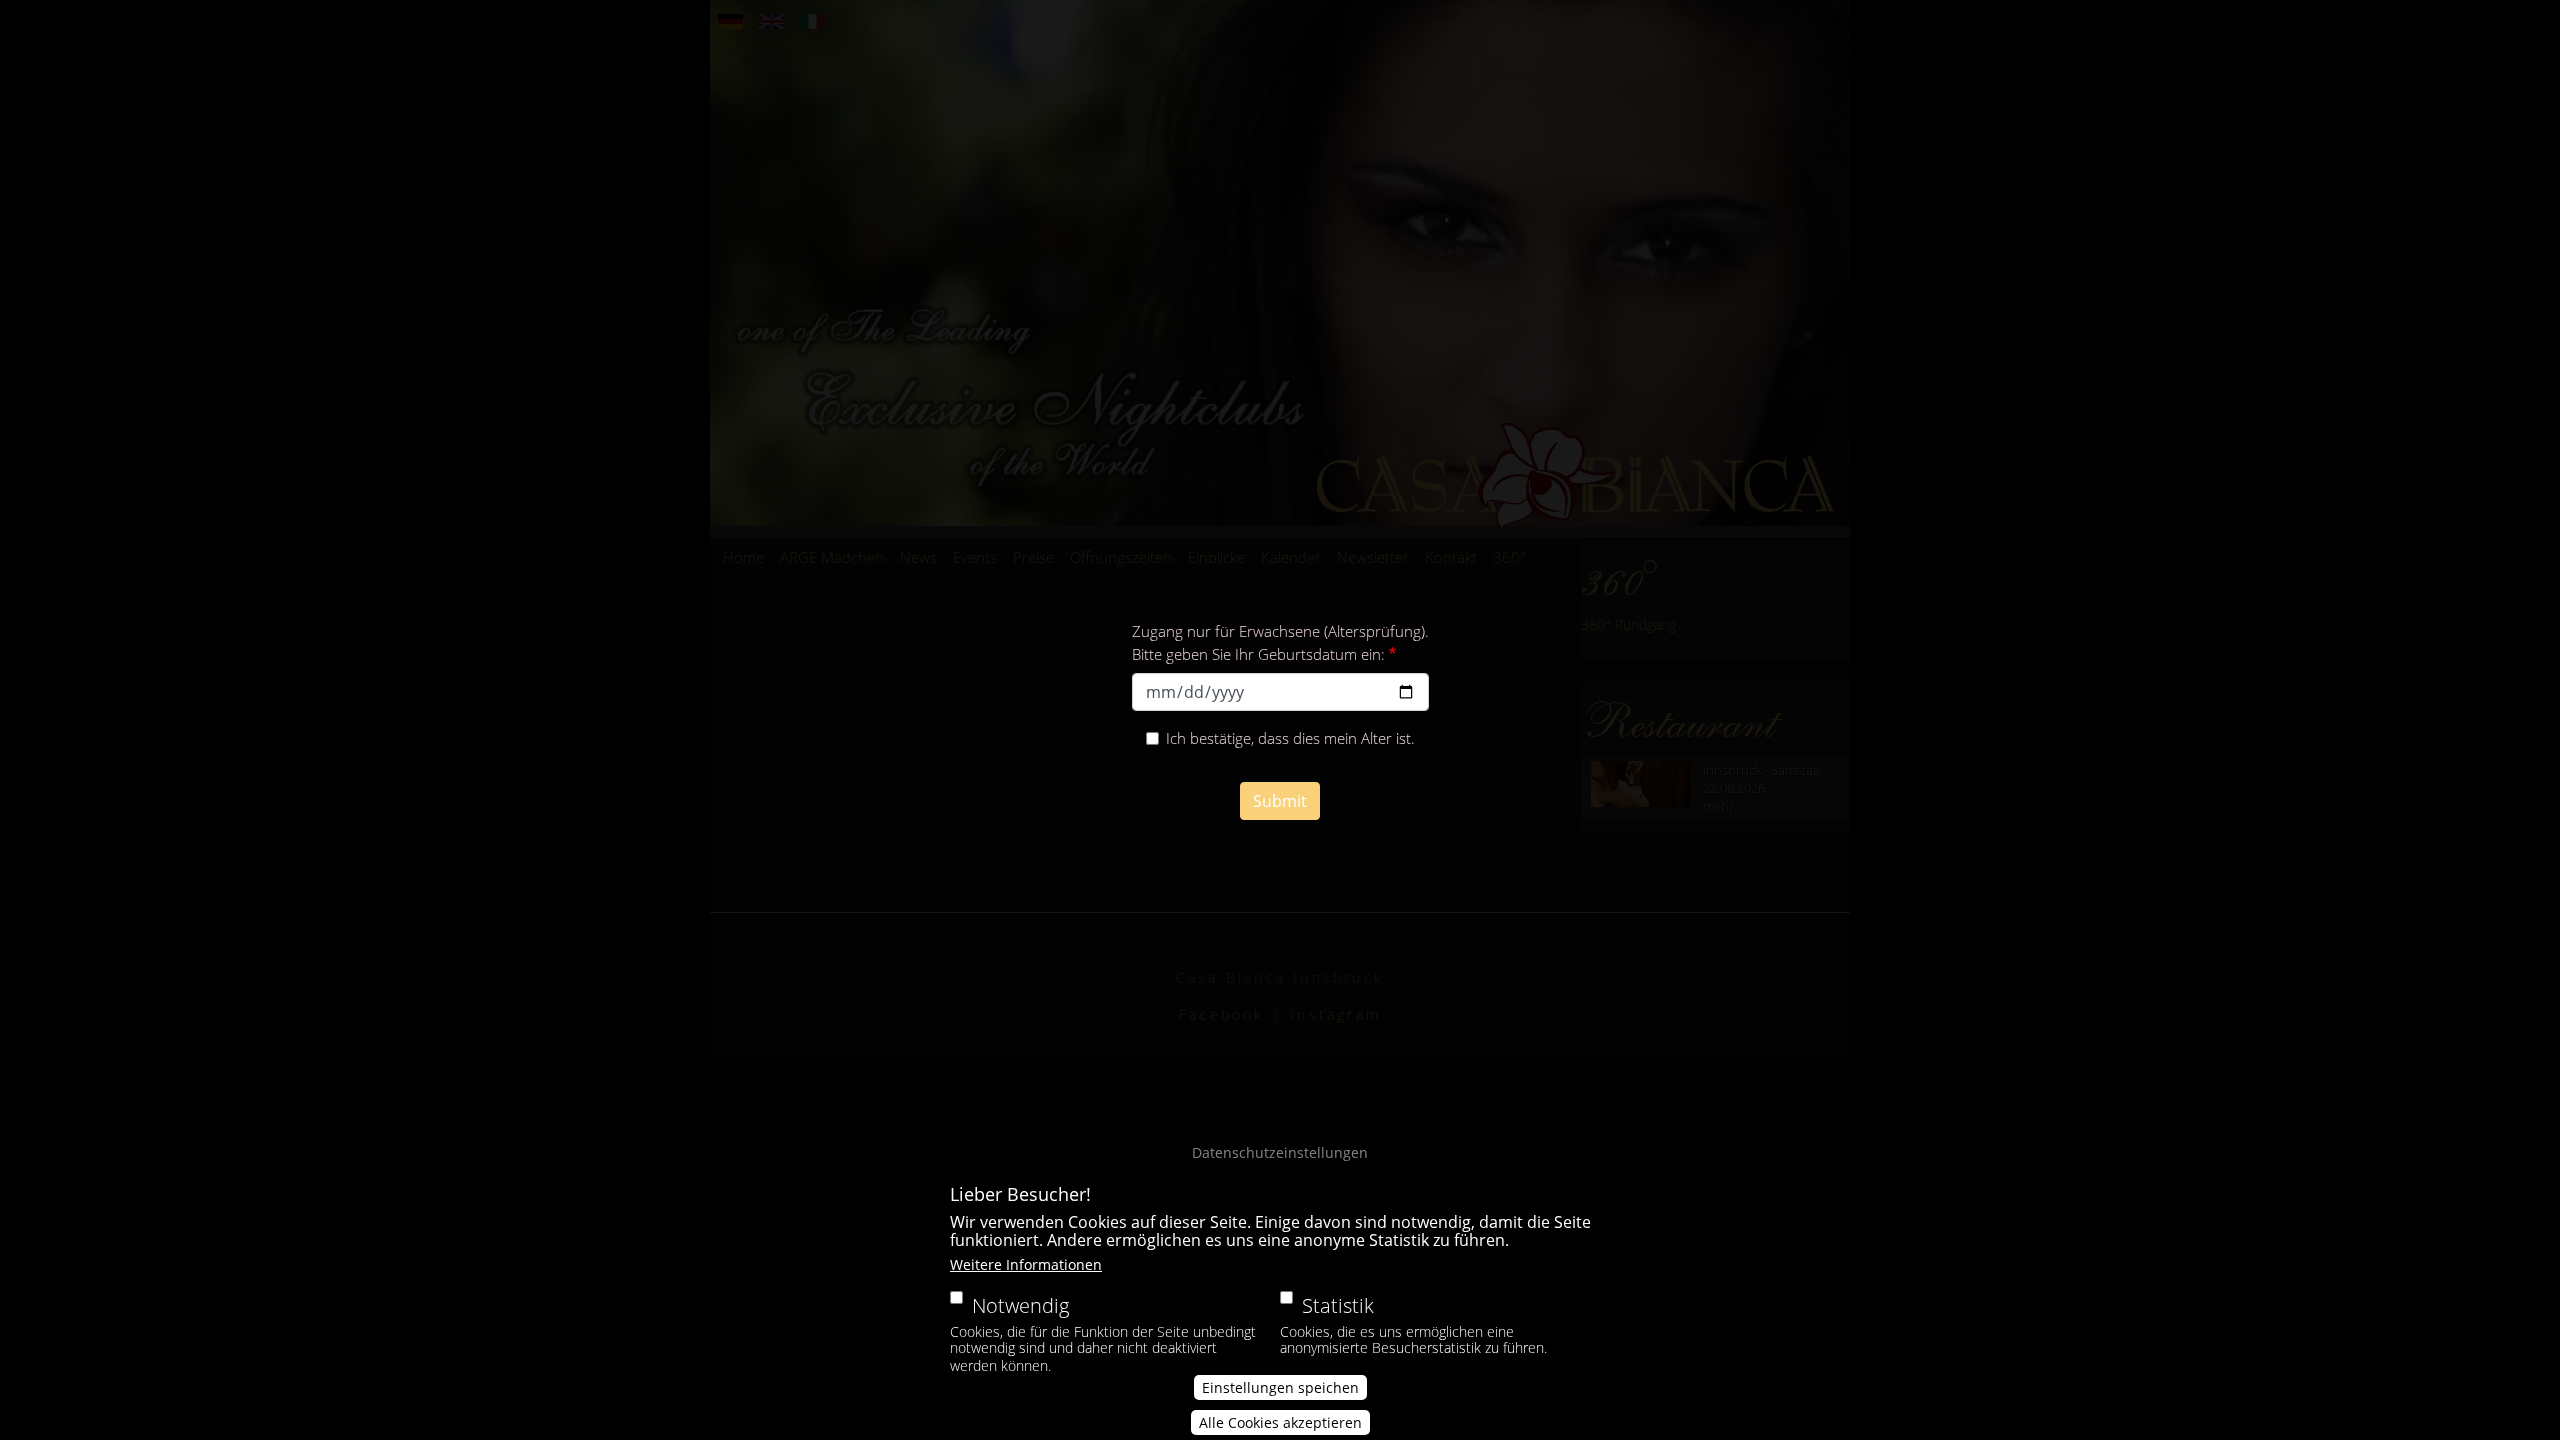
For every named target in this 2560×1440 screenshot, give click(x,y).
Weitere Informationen (1026, 1264)
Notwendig (1020, 1305)
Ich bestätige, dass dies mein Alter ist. (1290, 738)
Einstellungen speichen (1280, 1387)
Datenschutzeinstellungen (1280, 1152)
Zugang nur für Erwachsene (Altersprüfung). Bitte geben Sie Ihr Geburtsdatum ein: (1280, 642)
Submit (1280, 801)
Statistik (1338, 1305)
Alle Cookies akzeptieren (1280, 1422)
